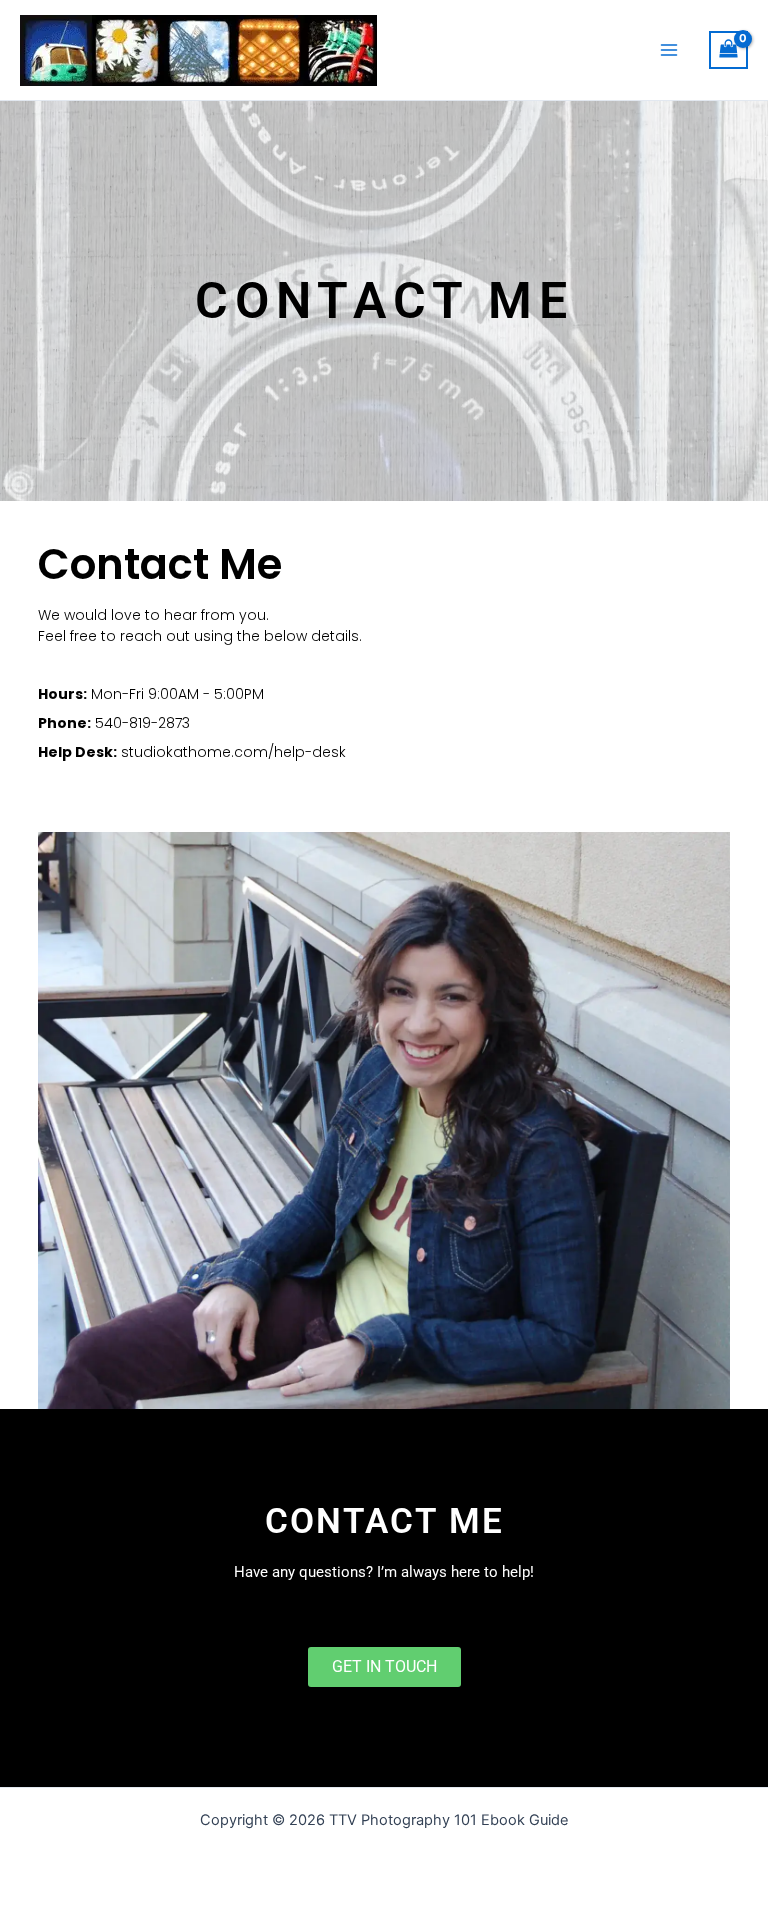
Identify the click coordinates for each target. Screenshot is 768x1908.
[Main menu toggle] (669, 50)
